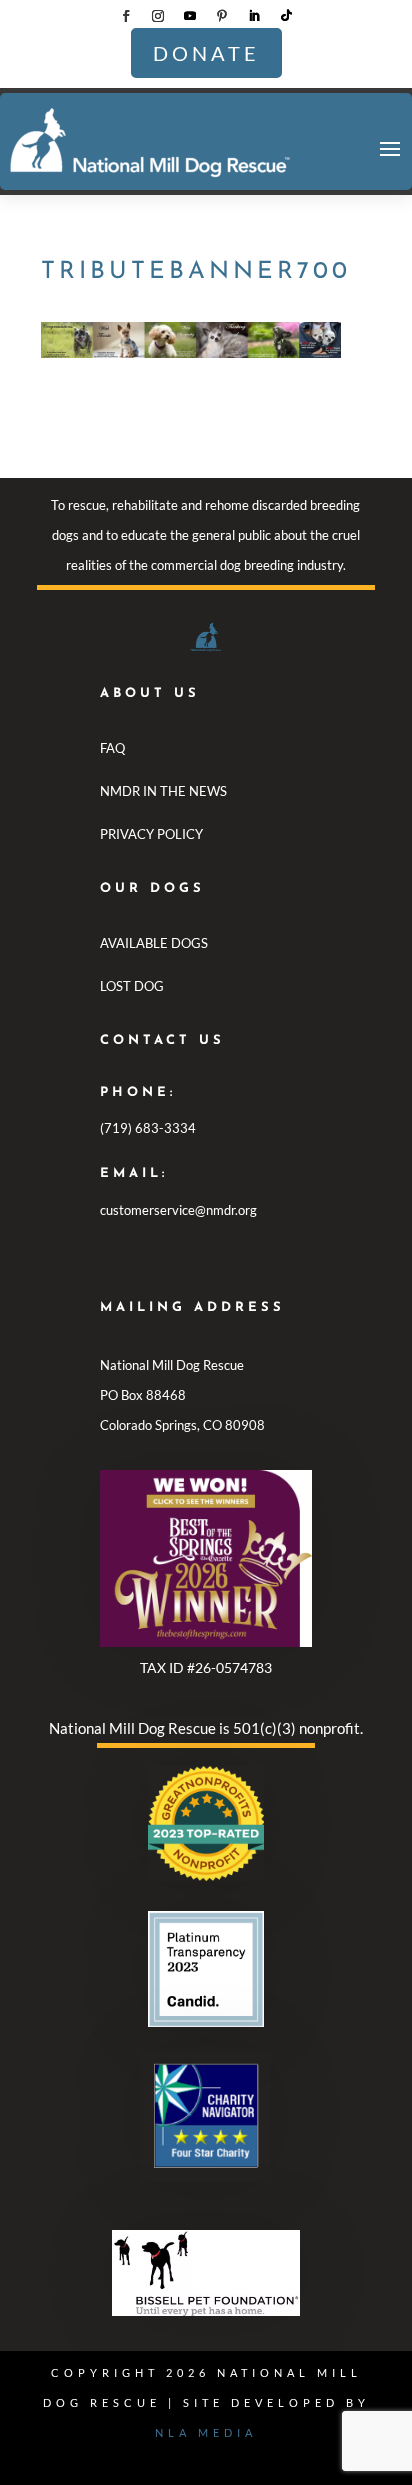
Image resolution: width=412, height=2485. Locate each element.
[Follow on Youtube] (190, 16)
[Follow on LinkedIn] (254, 16)
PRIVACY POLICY (151, 834)
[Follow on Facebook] (126, 16)
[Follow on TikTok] (286, 16)
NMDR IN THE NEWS (163, 791)
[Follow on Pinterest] (222, 16)
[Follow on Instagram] (158, 16)
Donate (206, 53)
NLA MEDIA (206, 2432)
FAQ (112, 748)
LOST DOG (132, 986)
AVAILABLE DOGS (154, 943)
